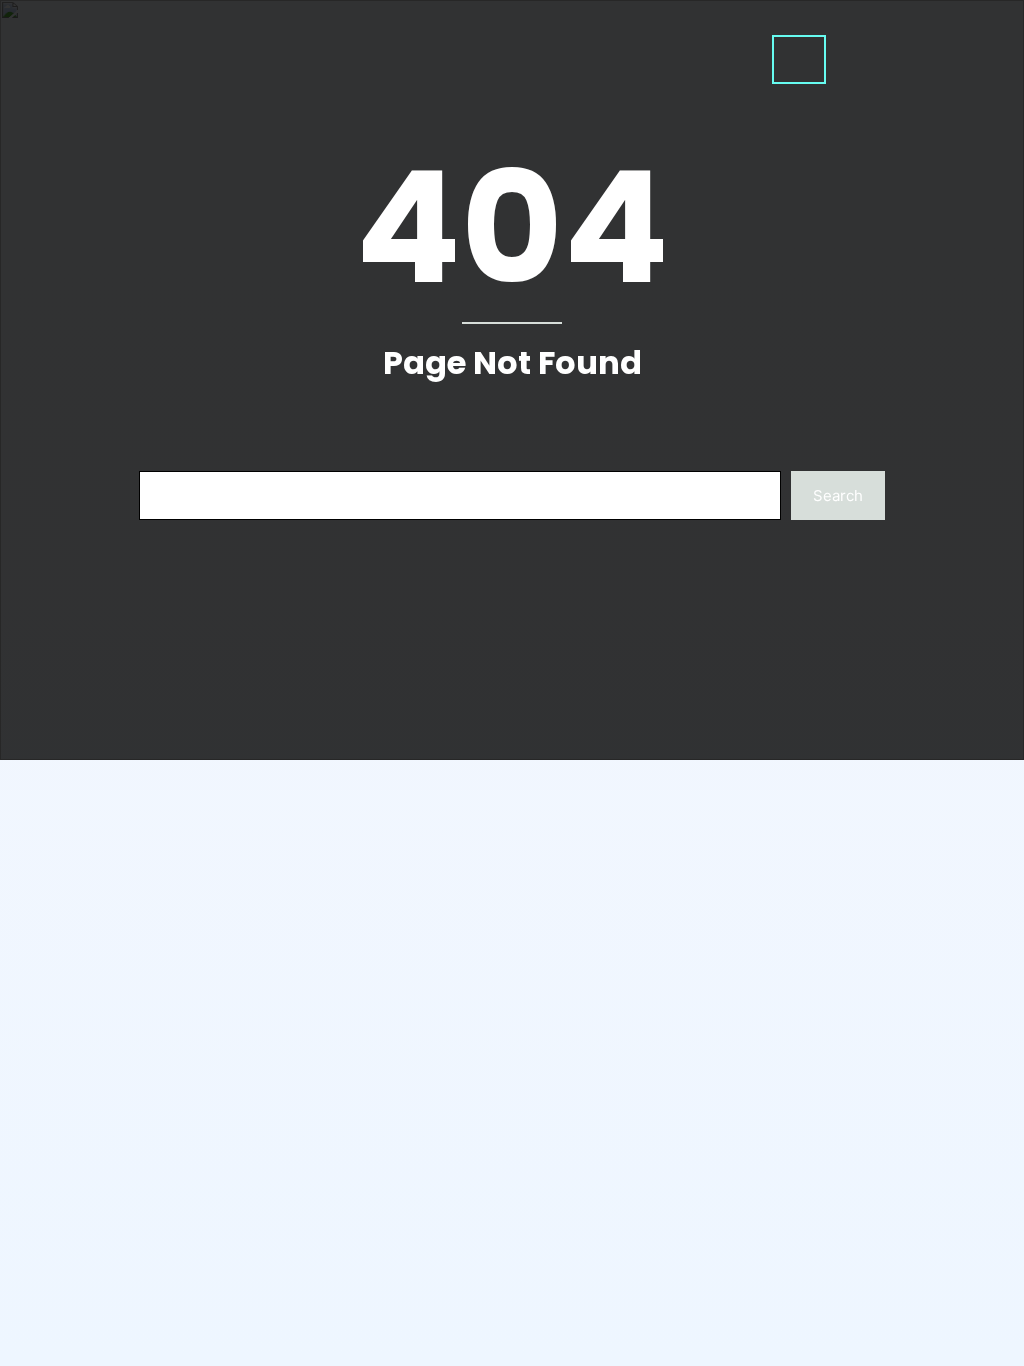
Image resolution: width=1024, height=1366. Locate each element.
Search (838, 495)
